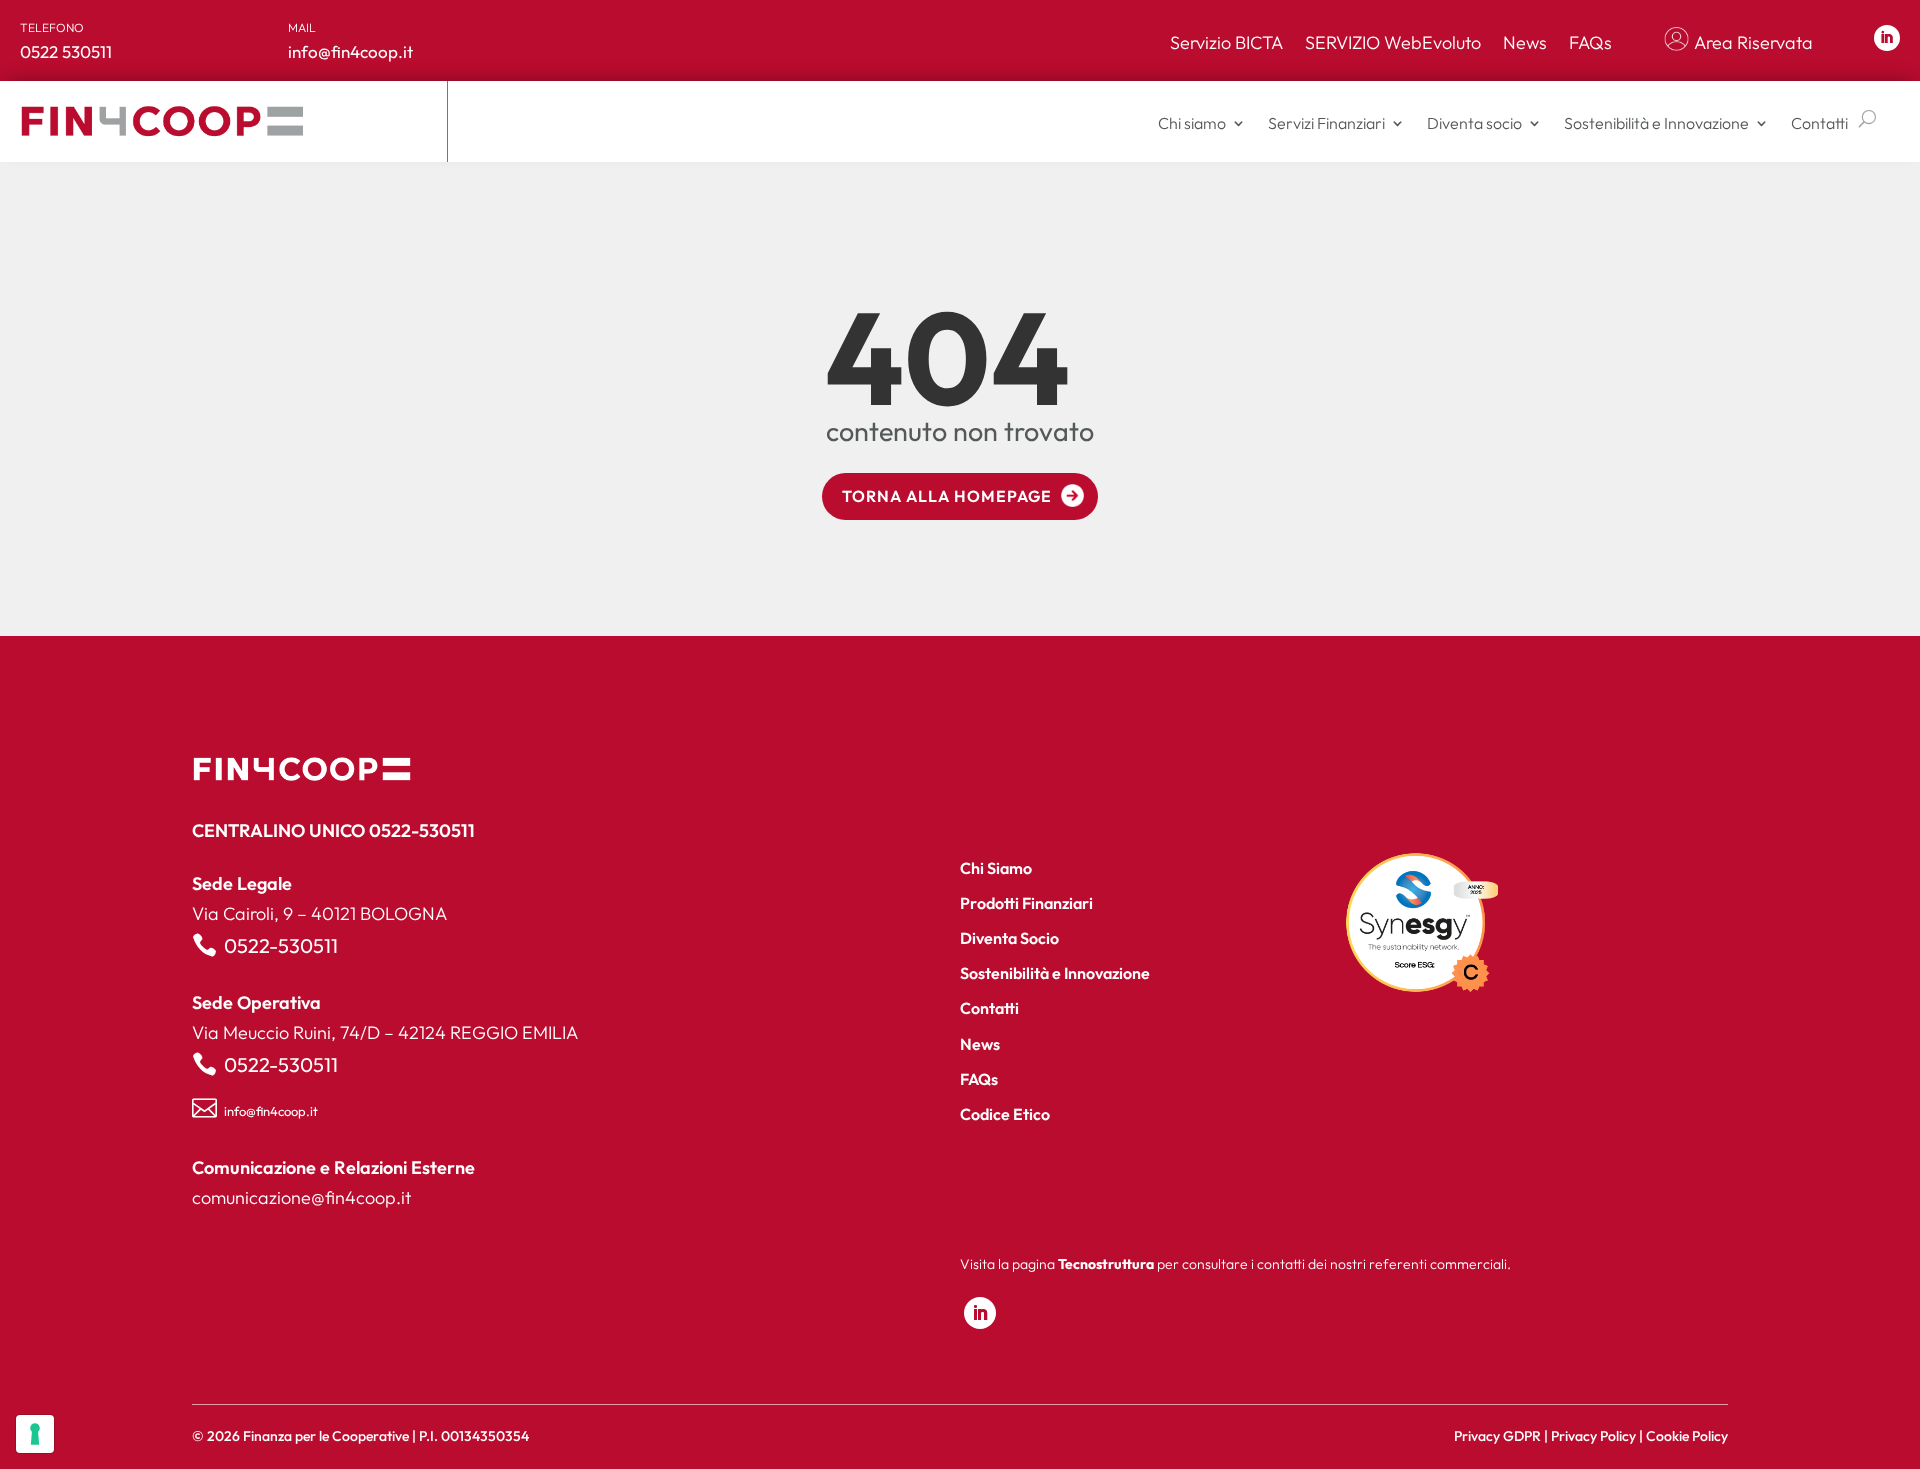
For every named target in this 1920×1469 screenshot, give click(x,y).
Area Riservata (1753, 43)
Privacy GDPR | (1502, 1436)
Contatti (1819, 123)
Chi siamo (1192, 123)
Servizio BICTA (1226, 43)
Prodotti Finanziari (1026, 903)
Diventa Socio (1009, 938)
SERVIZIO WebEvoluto (1393, 43)
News (1525, 43)
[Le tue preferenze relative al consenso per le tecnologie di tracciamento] (35, 1434)
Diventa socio (1474, 123)
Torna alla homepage (947, 496)
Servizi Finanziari (1326, 123)
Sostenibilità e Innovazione (1656, 123)
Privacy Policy (1593, 1436)
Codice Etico (1005, 1114)
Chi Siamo (996, 868)
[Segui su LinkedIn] (1887, 38)
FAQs (1590, 43)
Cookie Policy (1687, 1436)
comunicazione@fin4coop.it (301, 1197)
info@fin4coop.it (271, 1111)
